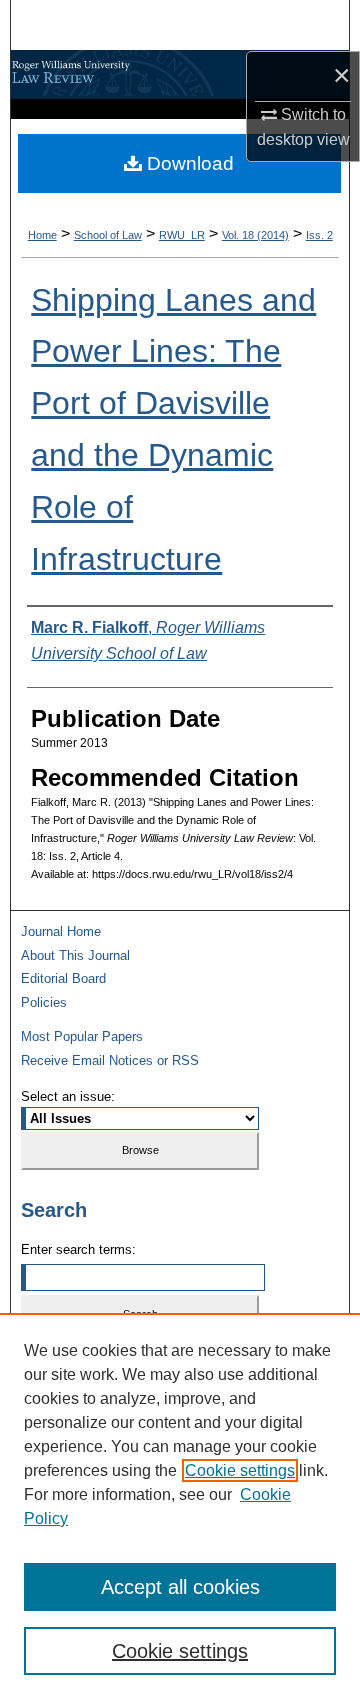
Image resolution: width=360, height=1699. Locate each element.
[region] (180, 1506)
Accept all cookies (180, 1587)
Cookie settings (240, 1470)
